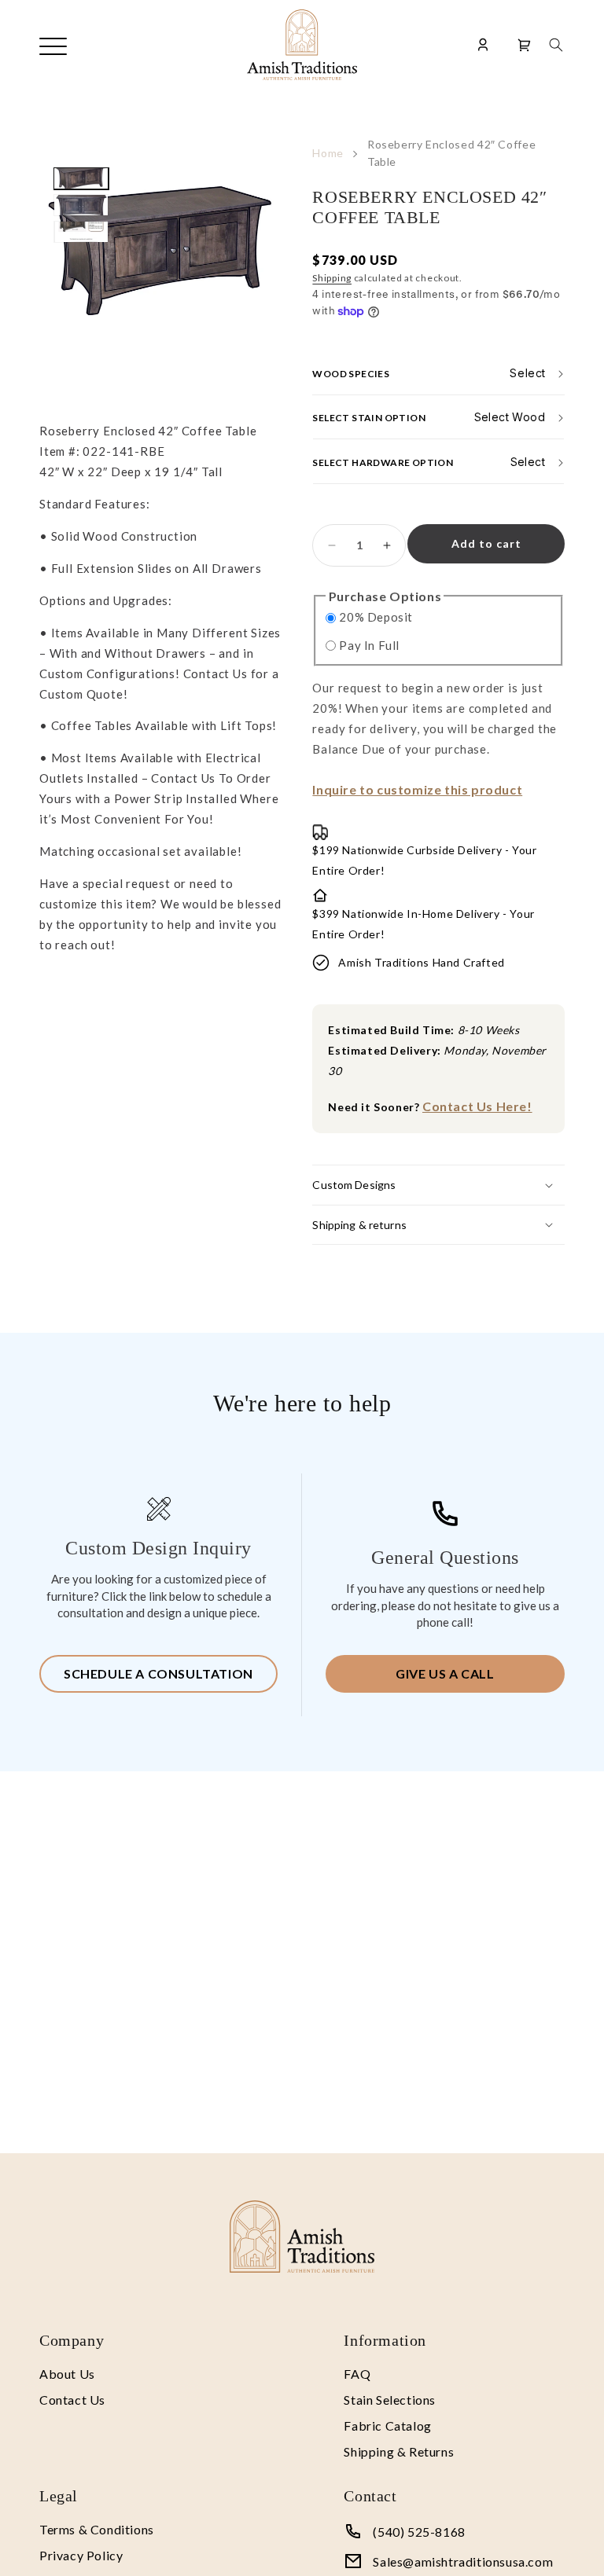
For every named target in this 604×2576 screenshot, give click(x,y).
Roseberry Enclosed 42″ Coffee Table (451, 153)
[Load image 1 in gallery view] (81, 178)
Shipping (332, 278)
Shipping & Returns (399, 2451)
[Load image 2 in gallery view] (81, 205)
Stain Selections (390, 2400)
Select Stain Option (369, 418)
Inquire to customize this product (417, 789)
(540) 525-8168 (419, 2532)
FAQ (357, 2374)
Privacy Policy (81, 2555)
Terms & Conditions (97, 2529)
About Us (67, 2374)
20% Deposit (376, 617)
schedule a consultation (158, 1673)
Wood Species (351, 373)
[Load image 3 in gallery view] (81, 232)
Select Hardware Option (383, 462)
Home (328, 153)
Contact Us (72, 2400)
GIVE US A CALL (445, 1673)
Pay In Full (369, 645)
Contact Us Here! (477, 1106)
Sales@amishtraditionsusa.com (463, 2561)
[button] (556, 45)
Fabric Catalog (387, 2426)
